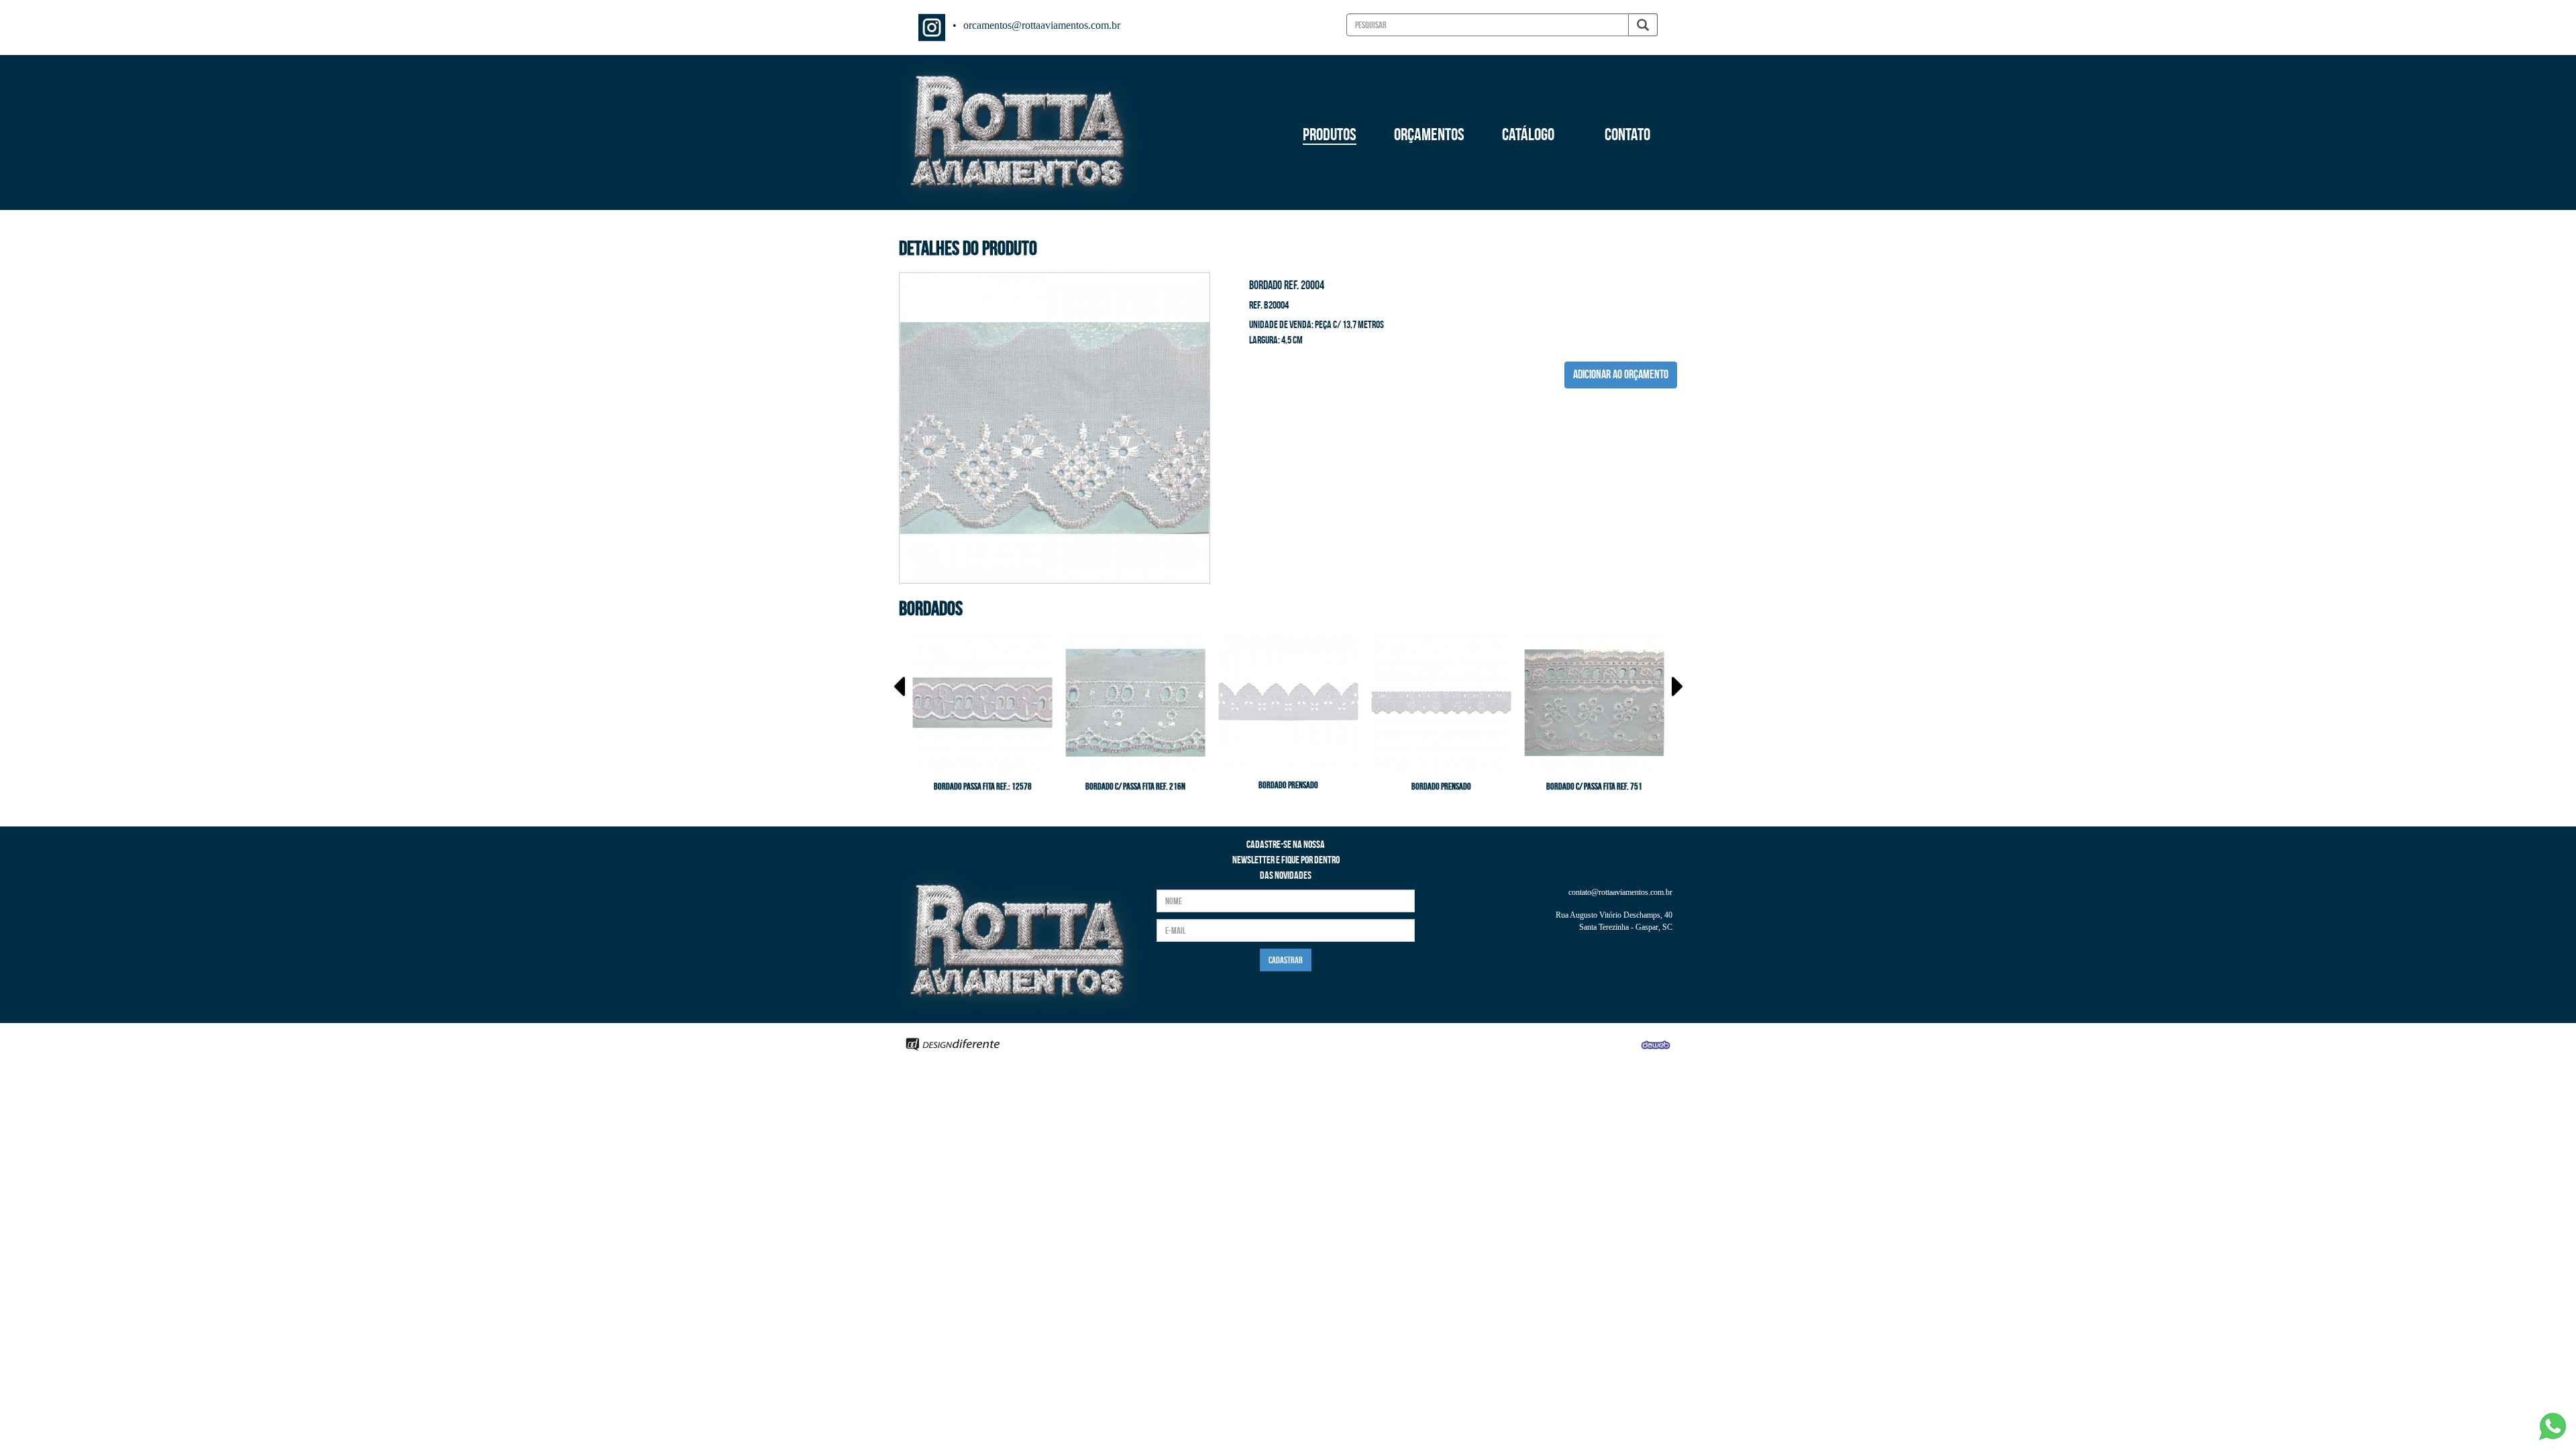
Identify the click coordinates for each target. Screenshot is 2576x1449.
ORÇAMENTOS (1429, 134)
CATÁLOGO (1528, 134)
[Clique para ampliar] (1055, 426)
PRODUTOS (1330, 134)
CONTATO (1627, 134)
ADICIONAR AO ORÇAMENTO (1621, 374)
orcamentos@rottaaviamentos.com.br (1042, 25)
